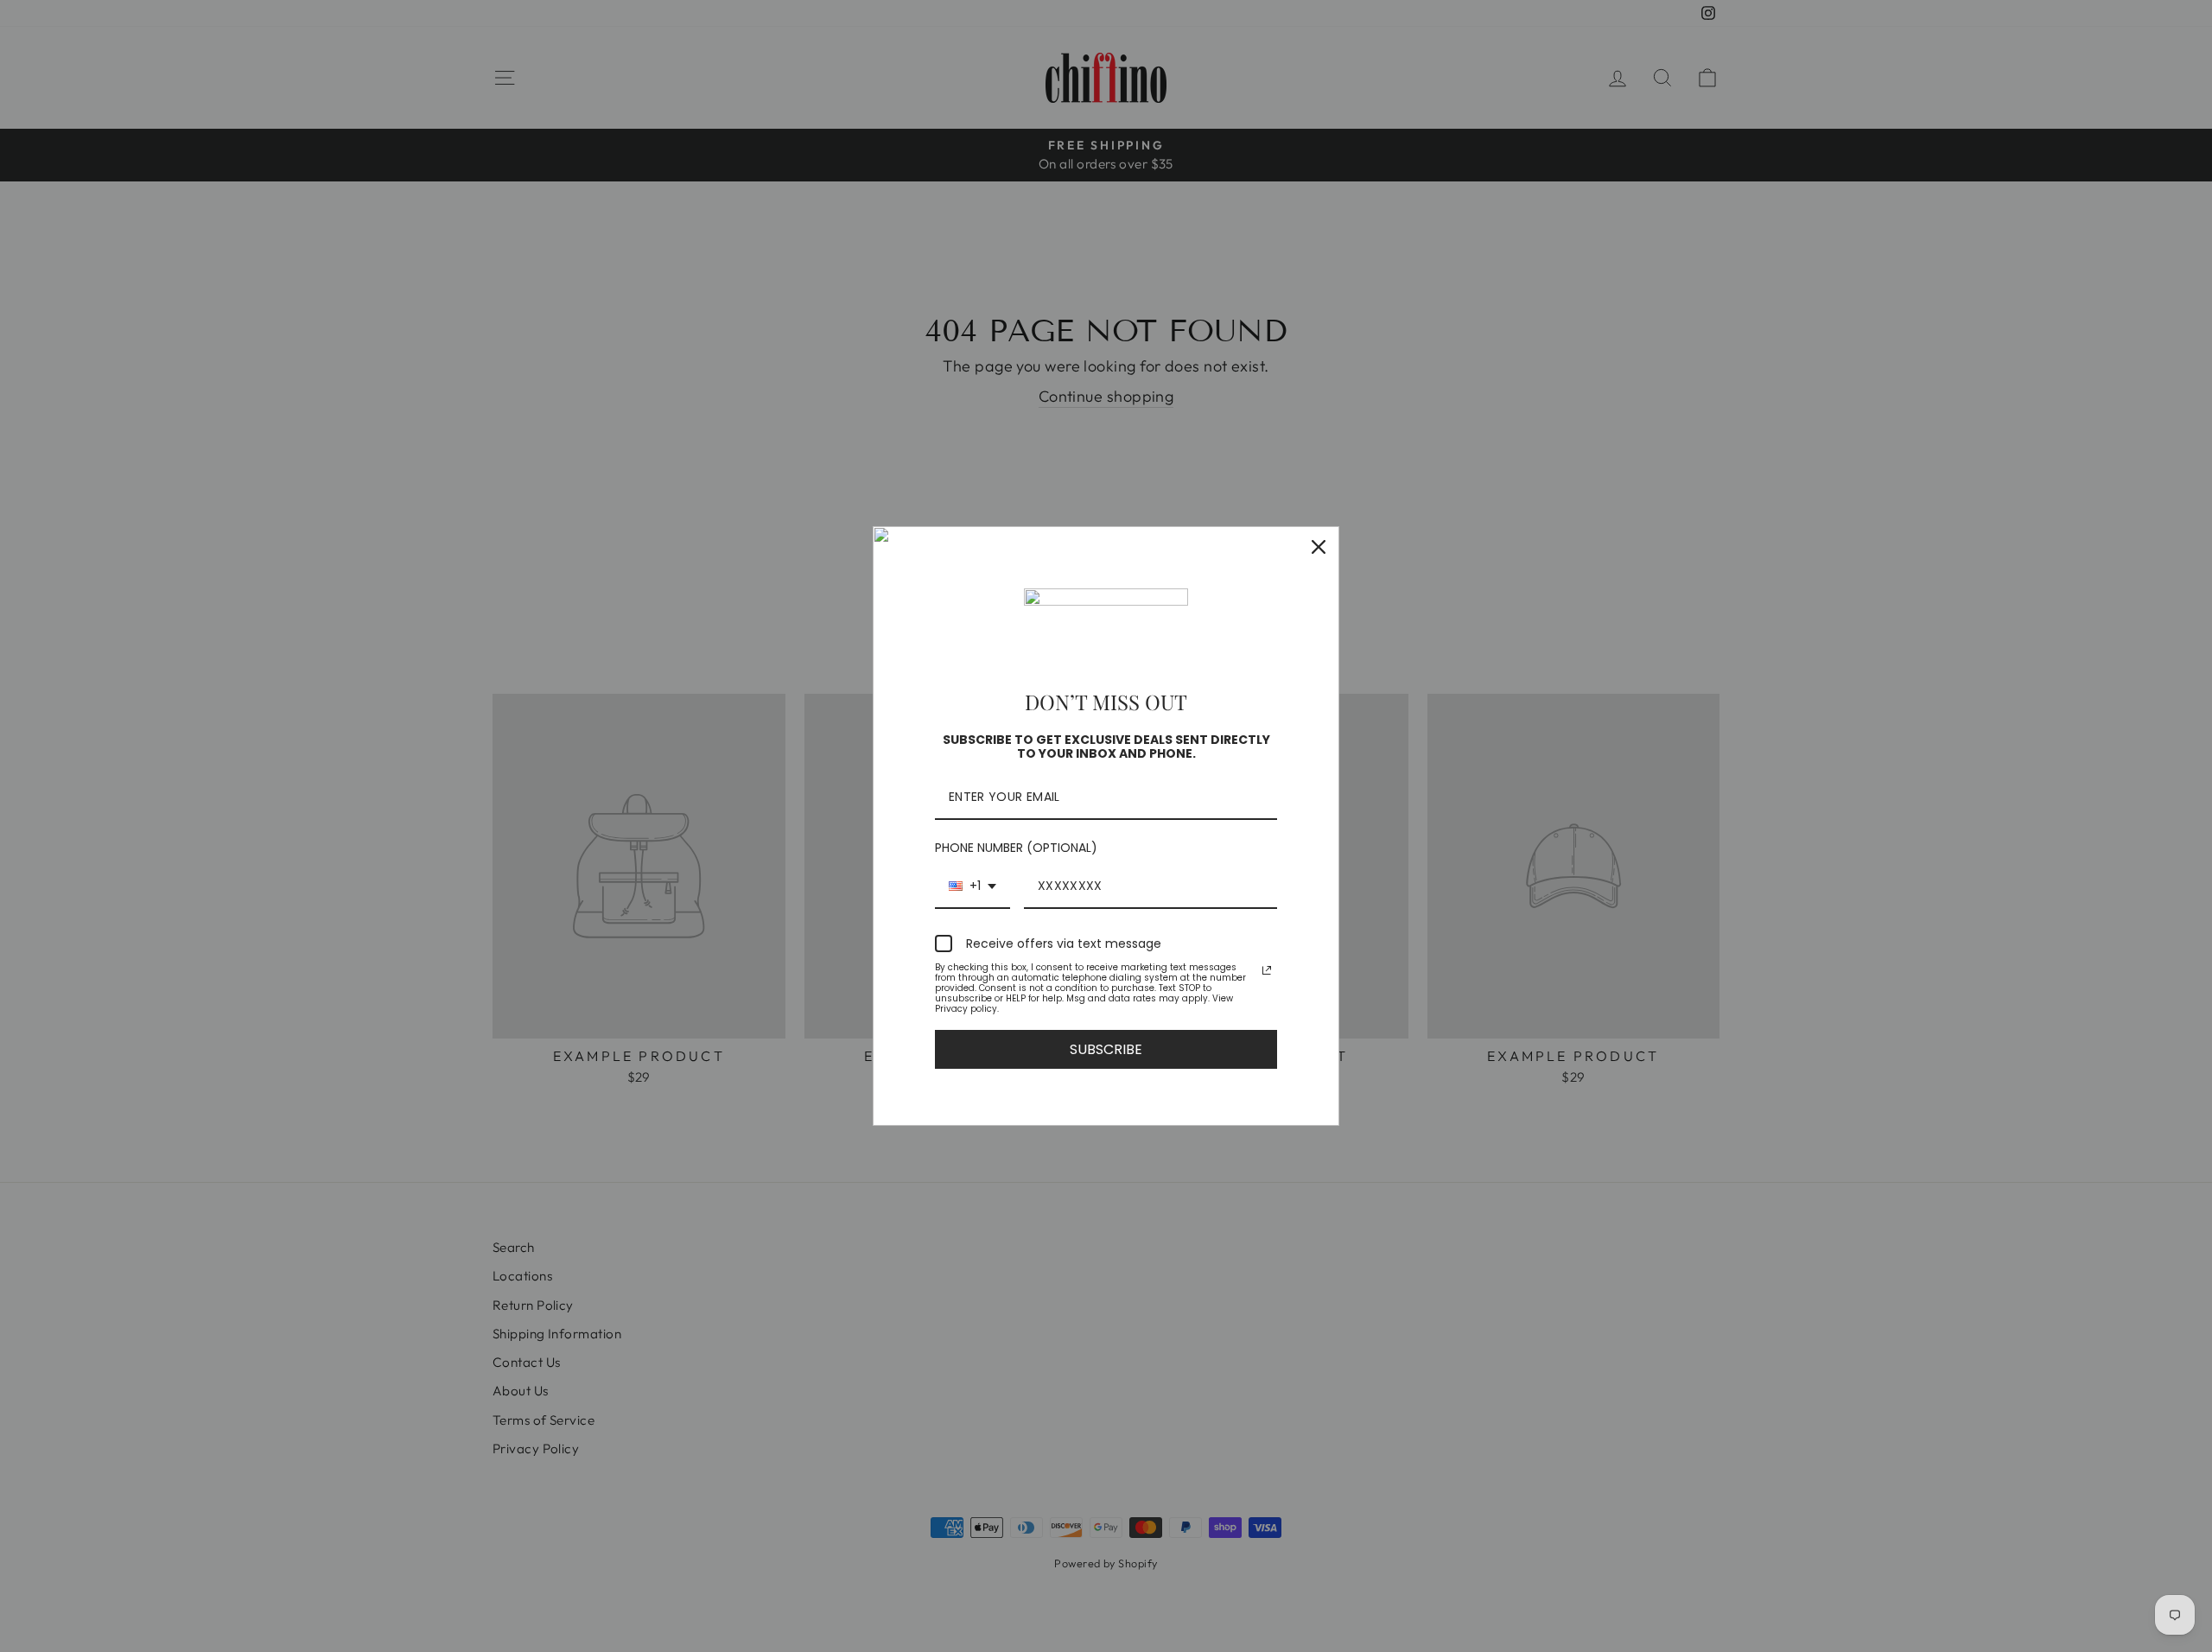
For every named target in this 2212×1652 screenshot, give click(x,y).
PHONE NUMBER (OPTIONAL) (1016, 848)
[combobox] (973, 887)
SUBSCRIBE (1106, 1049)
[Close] (1319, 547)
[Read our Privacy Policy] (1267, 970)
